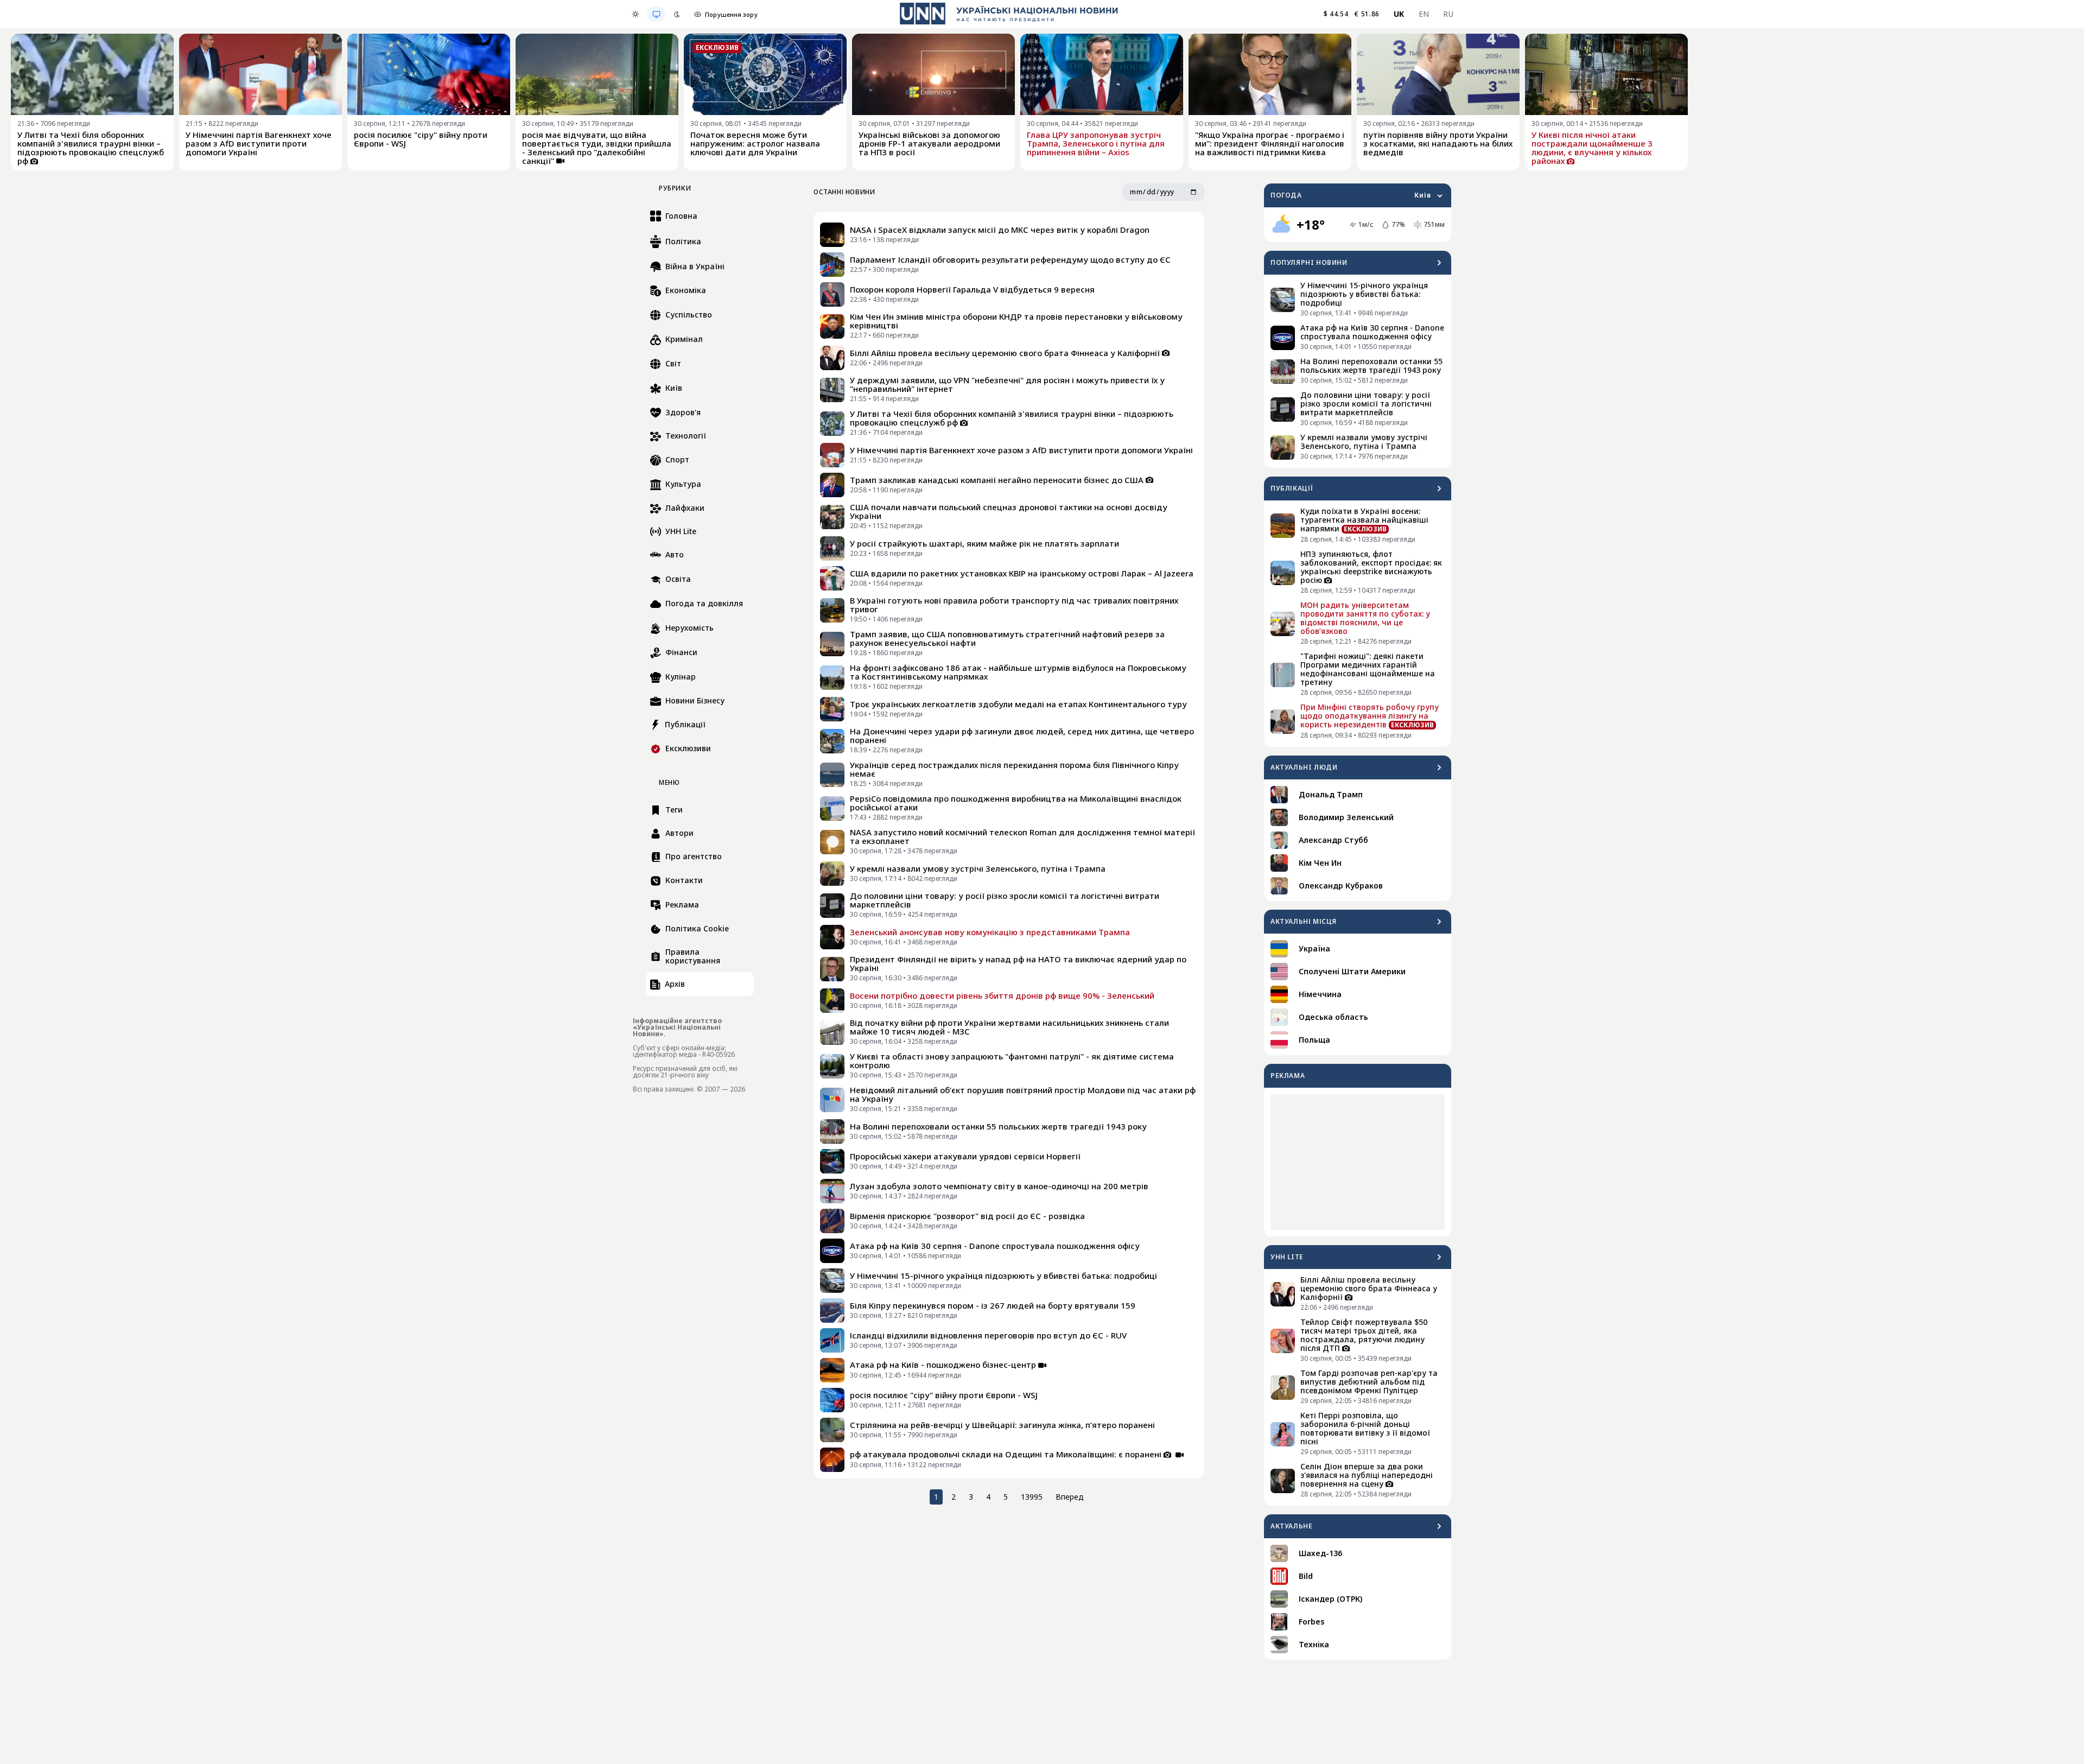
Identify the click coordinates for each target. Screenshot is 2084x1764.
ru (1448, 14)
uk (1399, 14)
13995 (1032, 1497)
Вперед (1070, 1497)
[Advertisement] (1358, 1162)
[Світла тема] (636, 14)
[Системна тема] (656, 14)
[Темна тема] (677, 14)
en (1424, 14)
